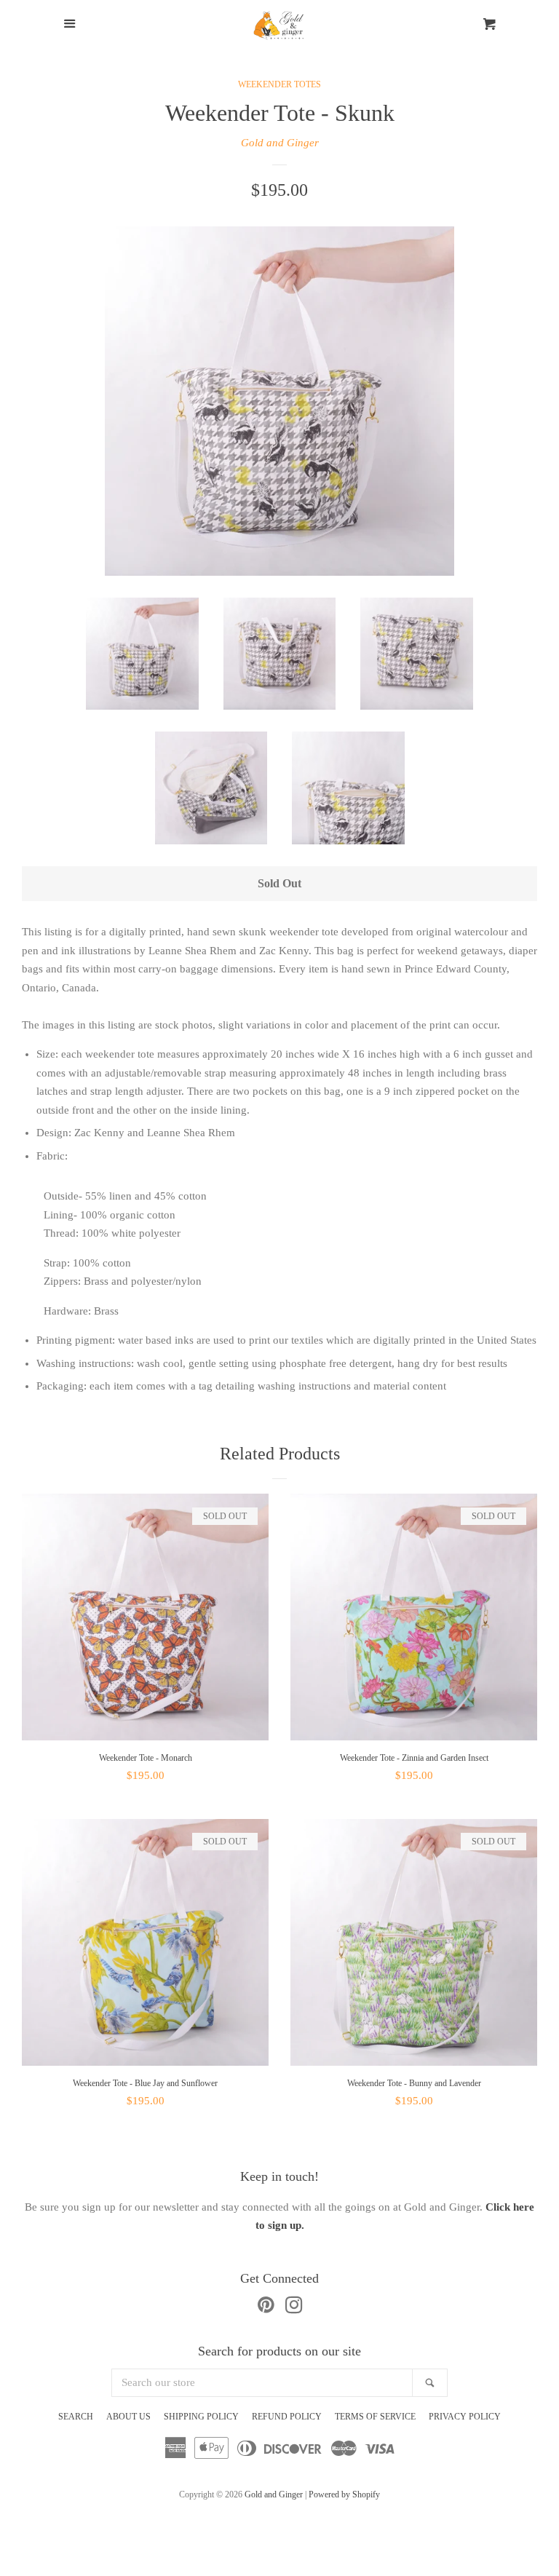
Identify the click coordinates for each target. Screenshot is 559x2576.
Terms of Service (375, 2417)
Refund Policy (287, 2417)
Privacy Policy (465, 2417)
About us (128, 2417)
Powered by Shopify (344, 2494)
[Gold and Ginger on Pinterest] (266, 2308)
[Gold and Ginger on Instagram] (294, 2308)
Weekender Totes (279, 84)
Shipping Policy (201, 2417)
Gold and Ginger (280, 143)
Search (76, 2417)
